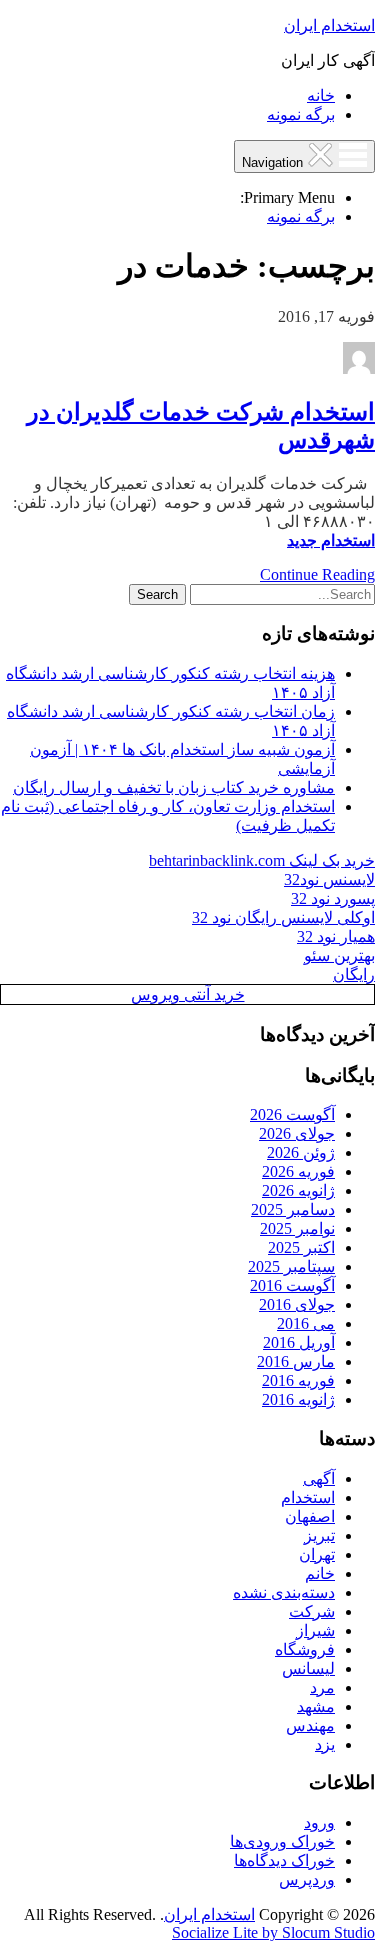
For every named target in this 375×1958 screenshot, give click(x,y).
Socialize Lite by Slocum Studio (273, 1932)
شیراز (315, 1630)
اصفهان (310, 1516)
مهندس (310, 1725)
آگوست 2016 (292, 1285)
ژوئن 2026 (301, 1152)
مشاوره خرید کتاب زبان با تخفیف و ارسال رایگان (174, 787)
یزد (325, 1744)
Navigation (274, 162)
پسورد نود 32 (333, 898)
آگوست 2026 (292, 1114)
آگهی (319, 1478)
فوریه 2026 (298, 1171)
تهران (317, 1554)
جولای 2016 (297, 1304)
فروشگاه (305, 1649)
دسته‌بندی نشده (284, 1592)
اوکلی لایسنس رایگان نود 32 (283, 917)
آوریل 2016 (299, 1342)
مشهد (316, 1706)
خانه (321, 95)
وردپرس (307, 1879)
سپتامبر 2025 (291, 1266)
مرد (322, 1687)
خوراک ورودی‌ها (282, 1841)
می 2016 (306, 1323)
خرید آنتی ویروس (188, 994)
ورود (319, 1822)
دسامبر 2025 (293, 1209)
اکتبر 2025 (301, 1247)
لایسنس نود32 (329, 879)
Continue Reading (317, 574)
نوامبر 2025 (297, 1228)
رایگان (354, 974)
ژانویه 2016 (298, 1399)
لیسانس (308, 1668)
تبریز (319, 1535)
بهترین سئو (339, 955)
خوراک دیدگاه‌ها (284, 1860)
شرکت (312, 1611)
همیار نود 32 (336, 936)
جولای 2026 (297, 1133)
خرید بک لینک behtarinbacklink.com (262, 860)
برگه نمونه (301, 114)
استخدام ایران (329, 25)
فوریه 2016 (298, 1380)
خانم (320, 1573)
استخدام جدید (331, 540)
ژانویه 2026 (298, 1190)
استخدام (308, 1497)
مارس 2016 (296, 1361)
